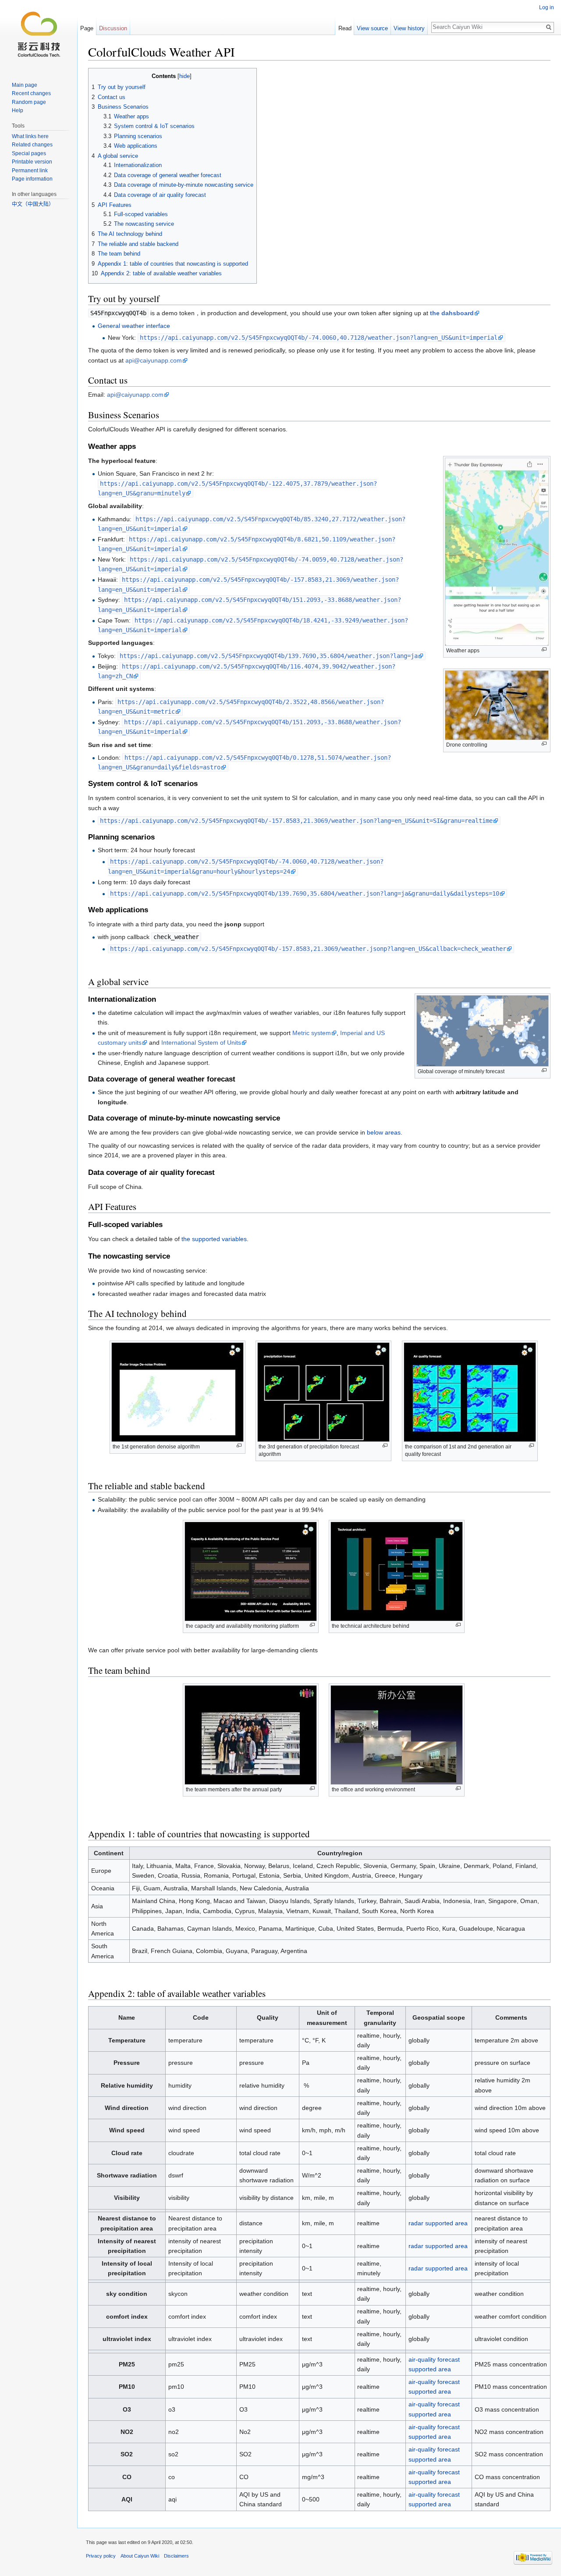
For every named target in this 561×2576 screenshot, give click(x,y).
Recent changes (31, 93)
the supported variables (214, 1239)
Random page (29, 102)
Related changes (32, 145)
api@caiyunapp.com (154, 360)
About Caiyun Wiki (140, 2556)
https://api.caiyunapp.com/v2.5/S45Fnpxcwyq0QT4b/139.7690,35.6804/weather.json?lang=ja (269, 656)
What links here (30, 136)
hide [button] (185, 76)
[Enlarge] (544, 649)
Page (87, 28)
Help (18, 110)
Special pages (29, 153)
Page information (32, 179)
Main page (25, 85)
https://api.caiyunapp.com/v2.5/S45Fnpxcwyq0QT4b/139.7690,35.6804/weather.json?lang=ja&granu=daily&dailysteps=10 (305, 893)
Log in (547, 7)
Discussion (113, 28)
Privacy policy (101, 2556)
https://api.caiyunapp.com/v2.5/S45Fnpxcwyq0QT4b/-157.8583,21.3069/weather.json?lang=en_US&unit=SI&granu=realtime (296, 821)
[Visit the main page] (39, 35)
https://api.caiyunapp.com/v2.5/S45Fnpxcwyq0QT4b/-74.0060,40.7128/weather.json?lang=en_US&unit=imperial (319, 338)
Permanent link (30, 171)
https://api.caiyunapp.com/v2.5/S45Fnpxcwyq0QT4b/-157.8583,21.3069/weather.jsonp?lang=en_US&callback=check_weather (308, 949)
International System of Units (201, 1042)
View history (409, 28)
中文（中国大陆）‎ (33, 204)
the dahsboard (452, 313)
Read (345, 28)
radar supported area (438, 2223)
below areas (384, 1132)
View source (372, 28)
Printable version (32, 162)
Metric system (312, 1033)
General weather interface (134, 326)
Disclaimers (176, 2556)
